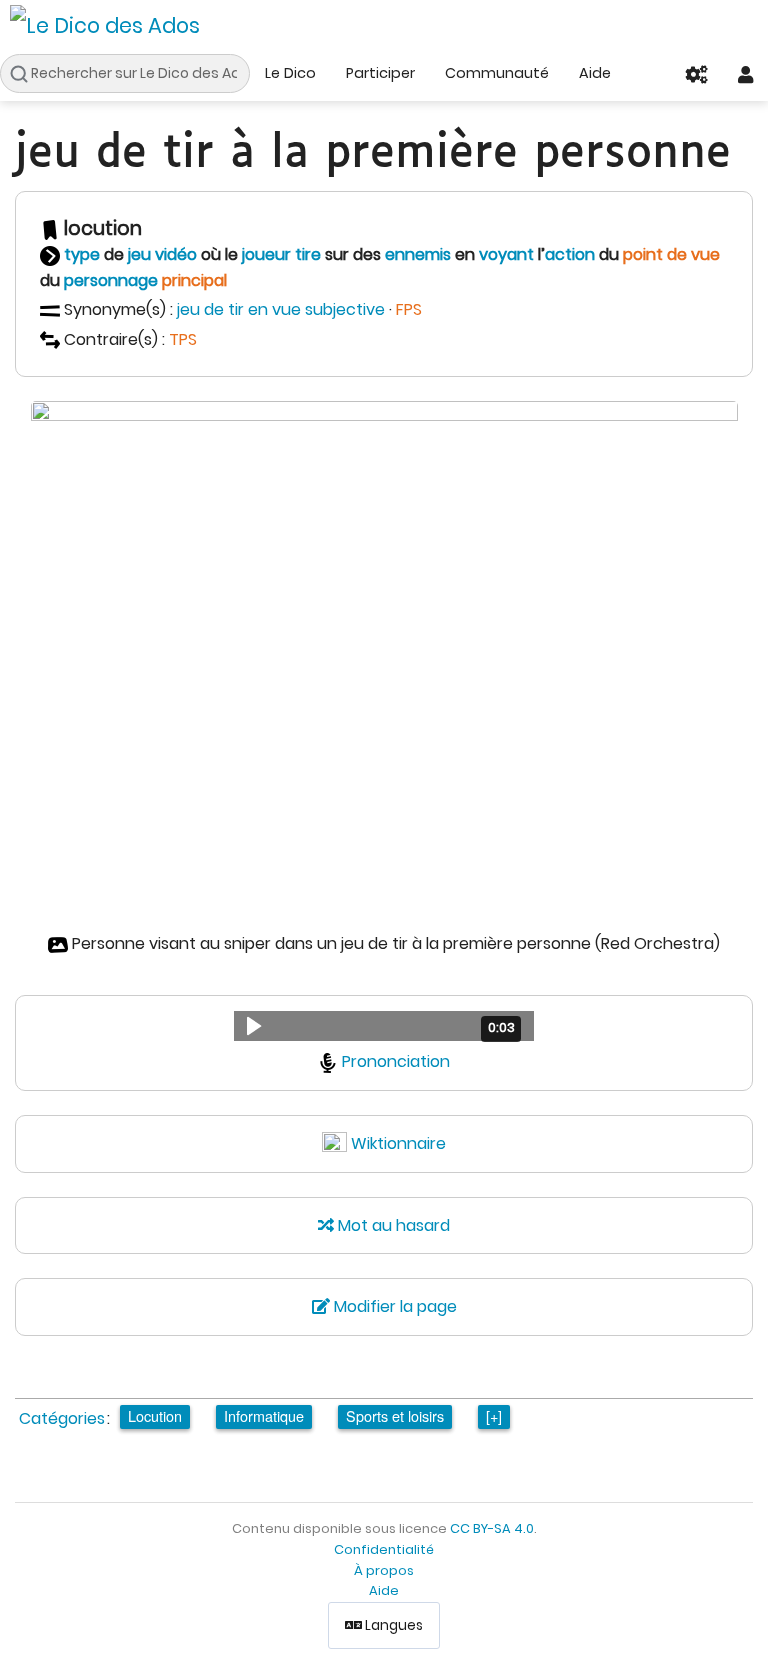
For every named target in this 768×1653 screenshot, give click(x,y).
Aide (595, 73)
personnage (111, 280)
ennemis (418, 254)
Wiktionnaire (398, 1143)
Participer (380, 73)
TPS (183, 339)
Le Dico (290, 73)
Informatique (264, 1415)
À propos (384, 1570)
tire (308, 254)
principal (194, 280)
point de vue (671, 254)
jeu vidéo (162, 254)
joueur (266, 254)
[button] (384, 1026)
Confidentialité (384, 1549)
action (570, 254)
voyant (506, 254)
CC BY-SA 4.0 (492, 1528)
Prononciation (396, 1061)
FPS (409, 309)
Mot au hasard (392, 1225)
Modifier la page (393, 1306)
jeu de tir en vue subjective (281, 309)
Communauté (497, 73)
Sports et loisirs (395, 1415)
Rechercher (24, 74)
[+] (494, 1415)
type (82, 254)
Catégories (62, 1418)
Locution (155, 1415)
